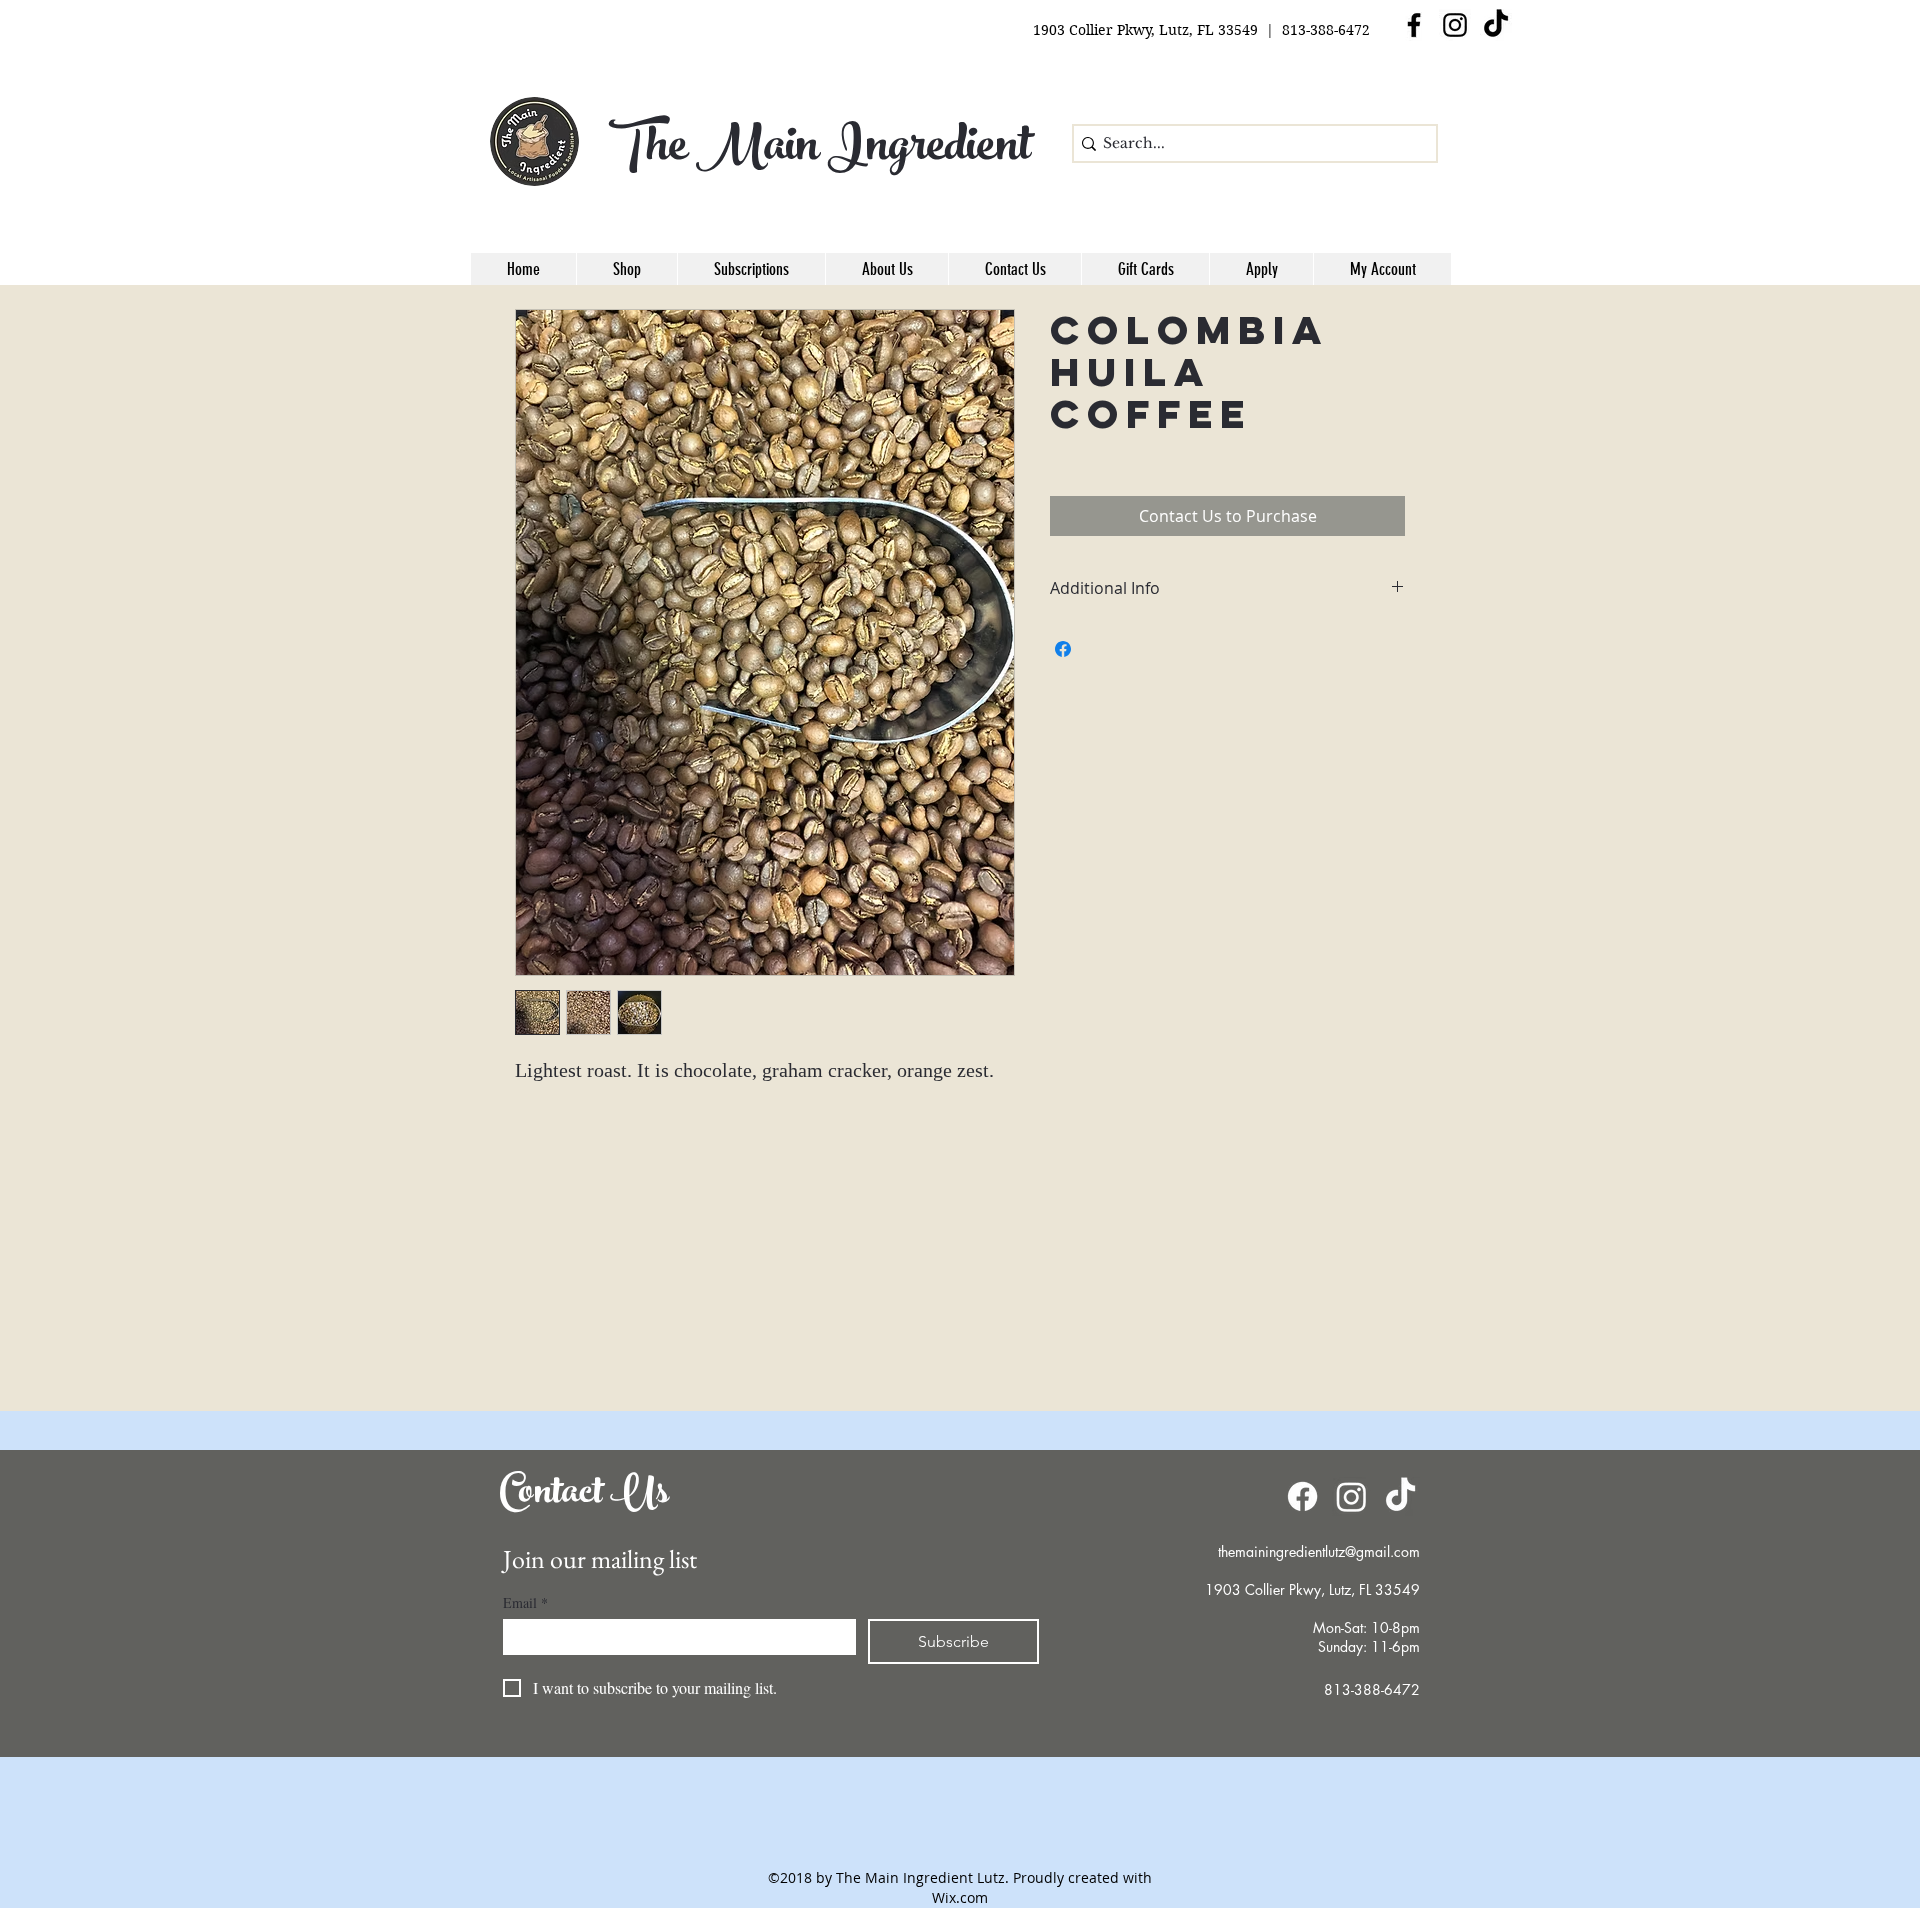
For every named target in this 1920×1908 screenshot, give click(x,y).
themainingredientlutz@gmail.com (1319, 1551)
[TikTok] (1496, 25)
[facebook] (1414, 25)
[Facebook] (1302, 1496)
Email (525, 1602)
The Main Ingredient (820, 151)
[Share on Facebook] (1063, 649)
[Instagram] (1455, 25)
